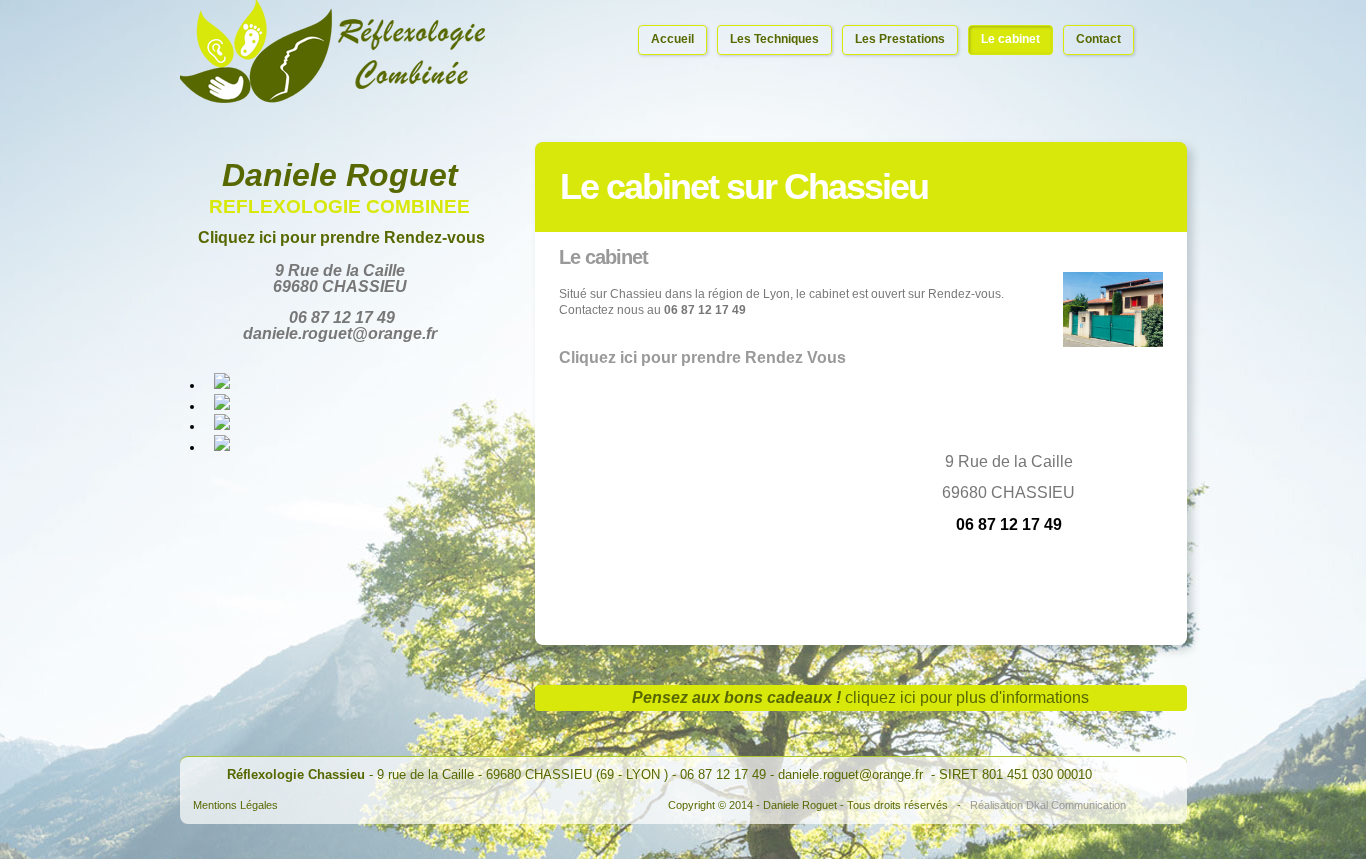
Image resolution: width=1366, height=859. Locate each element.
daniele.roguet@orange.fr (852, 774)
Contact (1098, 39)
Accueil (672, 39)
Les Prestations (900, 39)
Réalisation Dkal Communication (1048, 805)
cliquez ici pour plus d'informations (967, 697)
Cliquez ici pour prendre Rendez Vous (702, 357)
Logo (333, 53)
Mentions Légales (235, 805)
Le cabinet (1010, 39)
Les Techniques (774, 39)
